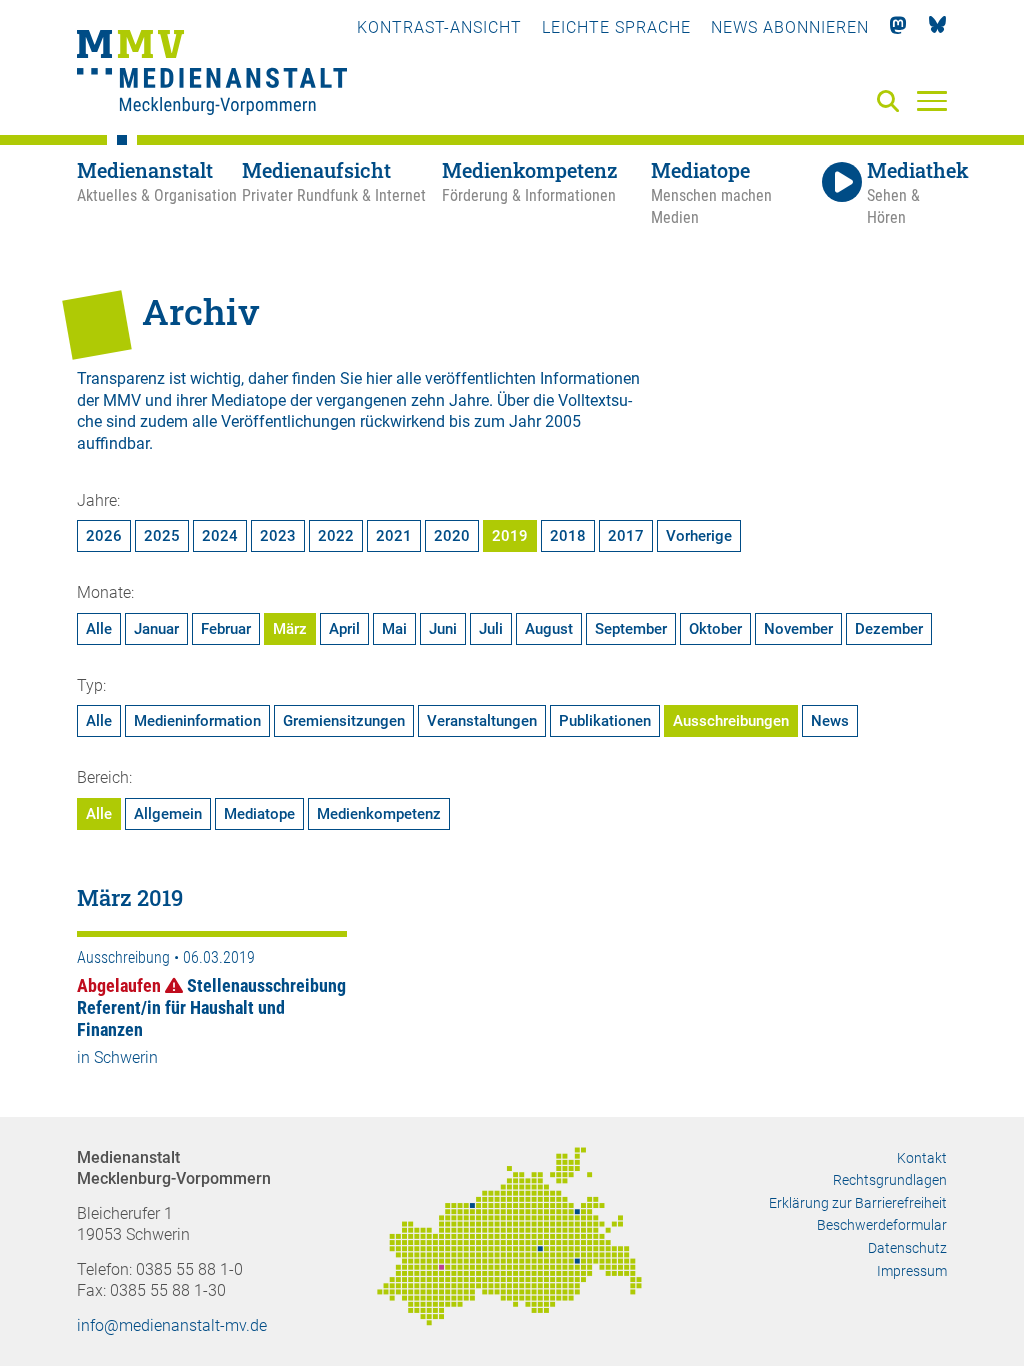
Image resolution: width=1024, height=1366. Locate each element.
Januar (156, 629)
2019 (510, 536)
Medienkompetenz (379, 814)
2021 (394, 536)
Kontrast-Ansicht (439, 27)
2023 (278, 536)
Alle (99, 629)
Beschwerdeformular (882, 1225)
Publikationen (605, 721)
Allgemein (168, 814)
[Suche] (892, 102)
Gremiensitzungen (344, 721)
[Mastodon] (898, 27)
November (798, 629)
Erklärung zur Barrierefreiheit (858, 1203)
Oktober (715, 629)
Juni (443, 629)
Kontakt (922, 1158)
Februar (226, 629)
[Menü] (932, 100)
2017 (626, 536)
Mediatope (259, 814)
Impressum (912, 1271)
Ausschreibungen (731, 721)
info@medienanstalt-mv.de (172, 1325)
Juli (491, 629)
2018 (568, 536)
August (549, 629)
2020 (452, 536)
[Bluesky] (937, 27)
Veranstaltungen (482, 721)
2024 (220, 536)
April (344, 629)
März (290, 629)
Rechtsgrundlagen (890, 1180)
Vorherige (699, 536)
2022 (336, 536)
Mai (394, 629)
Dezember (889, 629)
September (631, 629)
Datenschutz (907, 1248)
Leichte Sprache (616, 27)
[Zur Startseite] (212, 75)
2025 (162, 536)
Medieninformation (197, 721)
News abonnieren (790, 27)
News (830, 721)
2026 (104, 536)
